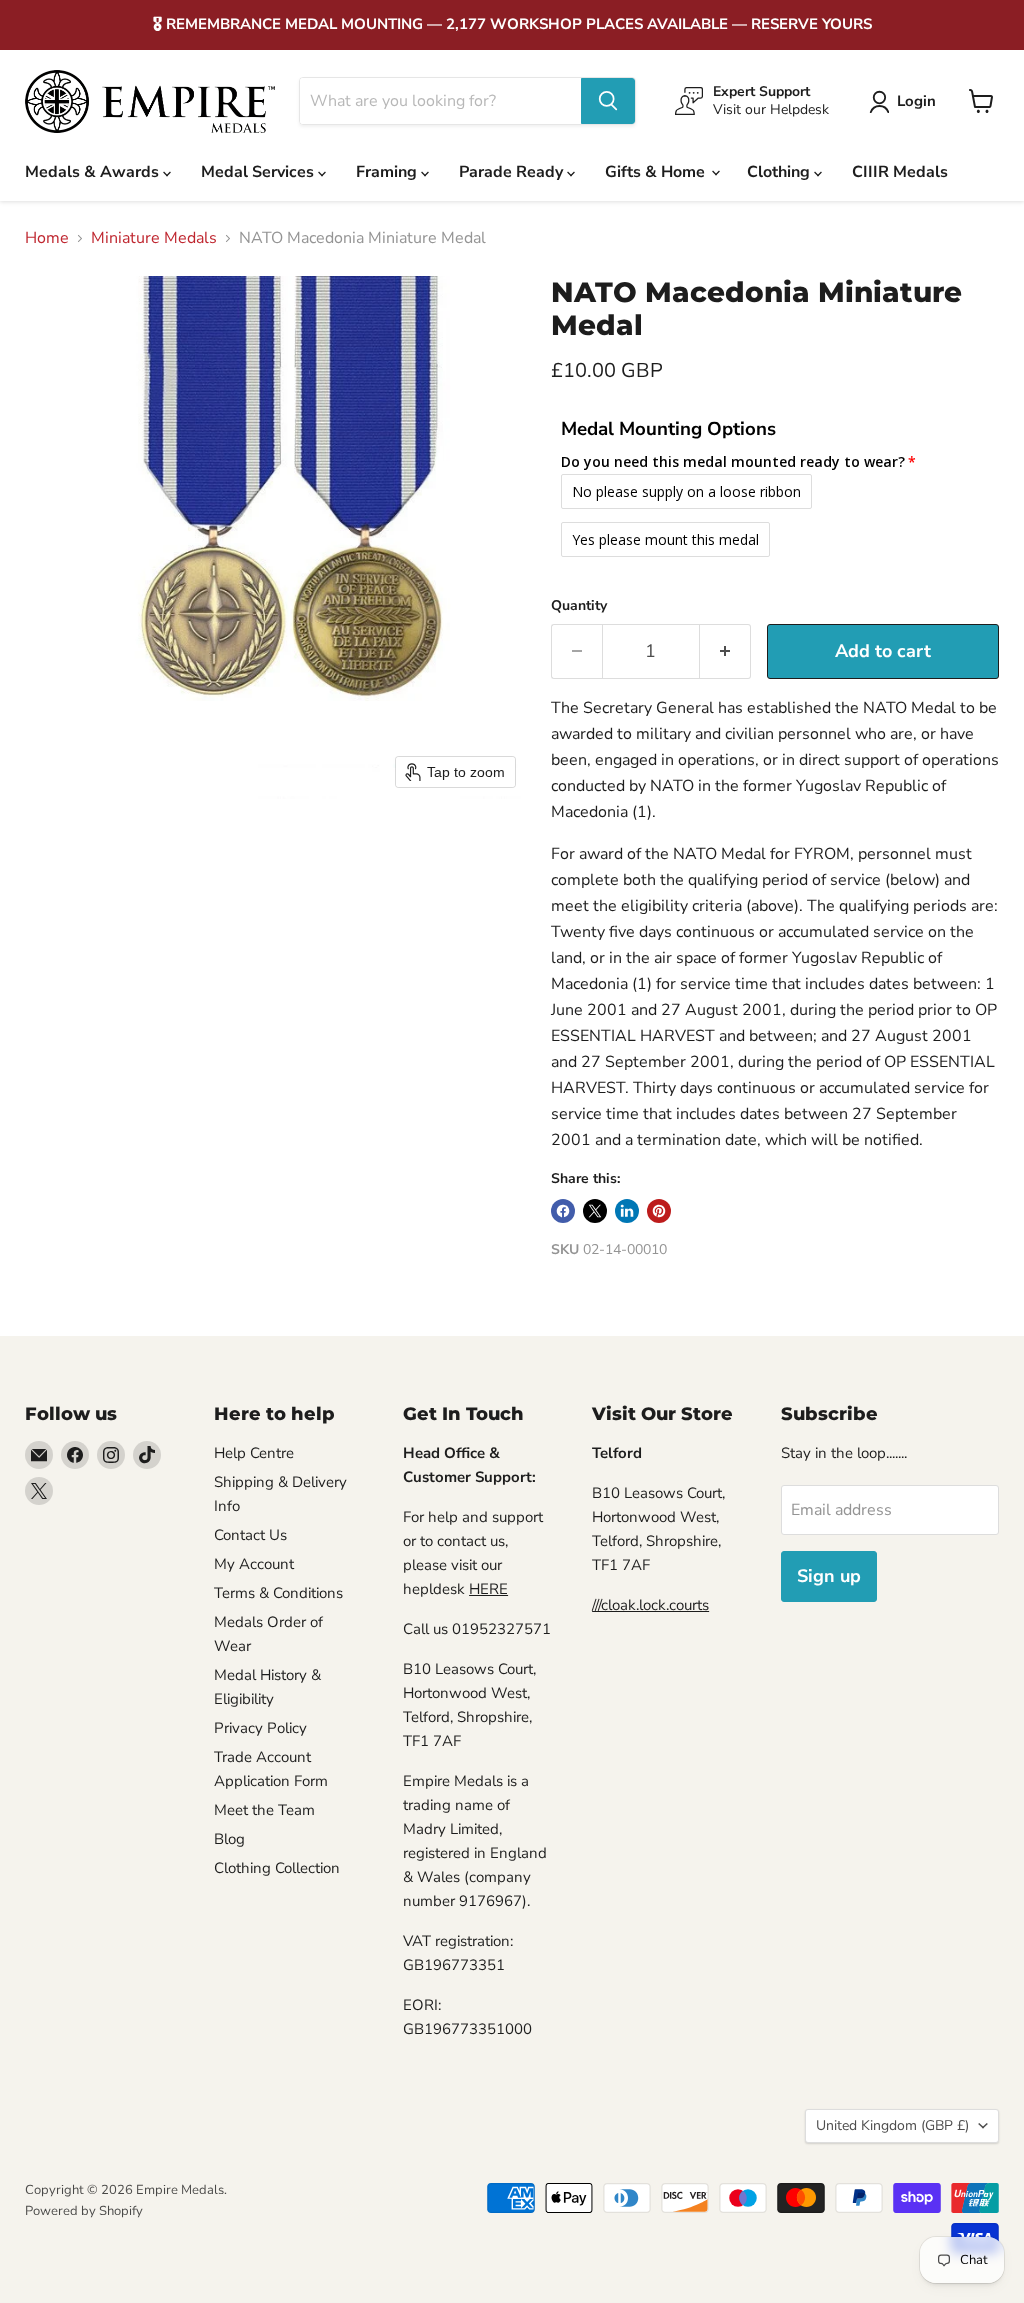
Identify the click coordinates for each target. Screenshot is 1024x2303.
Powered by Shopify (84, 2211)
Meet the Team (264, 1810)
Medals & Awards (94, 172)
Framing (388, 172)
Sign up (829, 1576)
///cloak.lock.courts (650, 1605)
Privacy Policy (260, 1728)
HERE (488, 1589)
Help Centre (254, 1453)
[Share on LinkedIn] (627, 1211)
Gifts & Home (657, 172)
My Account (254, 1564)
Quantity (579, 606)
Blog (229, 1839)
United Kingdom (892, 2125)
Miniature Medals (154, 238)
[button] (906, 102)
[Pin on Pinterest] (659, 1211)
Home (47, 238)
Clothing (780, 172)
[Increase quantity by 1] (725, 651)
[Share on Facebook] (563, 1211)
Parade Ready (513, 172)
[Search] (608, 101)
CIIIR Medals (900, 172)
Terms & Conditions (278, 1593)
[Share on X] (595, 1211)
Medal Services (259, 172)
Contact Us (250, 1535)
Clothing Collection (277, 1868)
